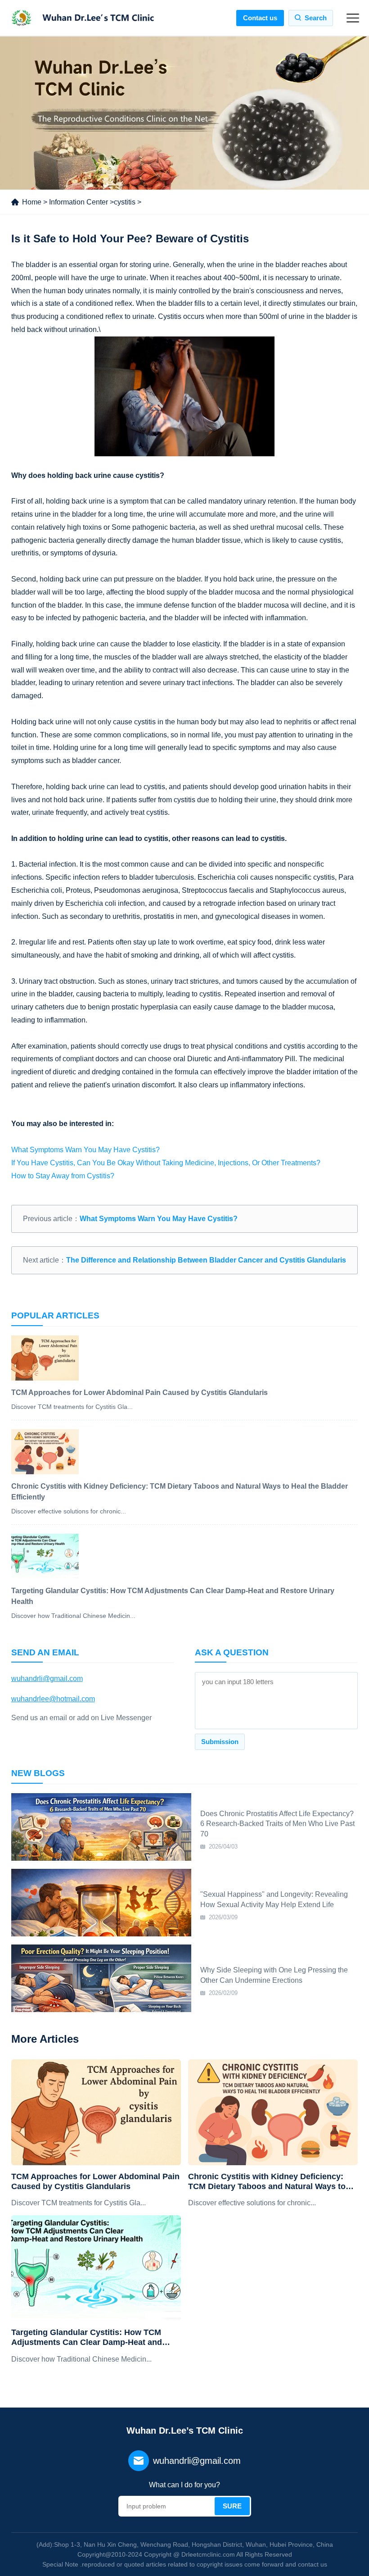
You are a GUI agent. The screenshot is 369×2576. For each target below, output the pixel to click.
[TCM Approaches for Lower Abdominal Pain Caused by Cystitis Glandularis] (96, 2112)
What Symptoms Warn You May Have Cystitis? (85, 1150)
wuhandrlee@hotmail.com (53, 1699)
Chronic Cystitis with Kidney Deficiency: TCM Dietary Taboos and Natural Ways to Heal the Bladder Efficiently (267, 2182)
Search (316, 18)
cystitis (125, 202)
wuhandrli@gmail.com (47, 1679)
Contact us (260, 18)
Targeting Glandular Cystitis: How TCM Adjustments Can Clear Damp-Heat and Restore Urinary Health (87, 2337)
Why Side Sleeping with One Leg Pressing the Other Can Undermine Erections (274, 1975)
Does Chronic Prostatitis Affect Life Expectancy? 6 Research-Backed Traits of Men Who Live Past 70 (277, 1824)
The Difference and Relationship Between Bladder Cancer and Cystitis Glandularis (206, 1260)
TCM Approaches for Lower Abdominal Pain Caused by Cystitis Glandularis (95, 2181)
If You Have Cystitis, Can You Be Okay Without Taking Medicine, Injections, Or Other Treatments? (166, 1163)
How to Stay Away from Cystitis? (63, 1176)
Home (32, 202)
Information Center (79, 202)
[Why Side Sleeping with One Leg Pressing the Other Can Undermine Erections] (101, 1978)
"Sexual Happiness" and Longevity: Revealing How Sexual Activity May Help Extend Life (274, 1899)
